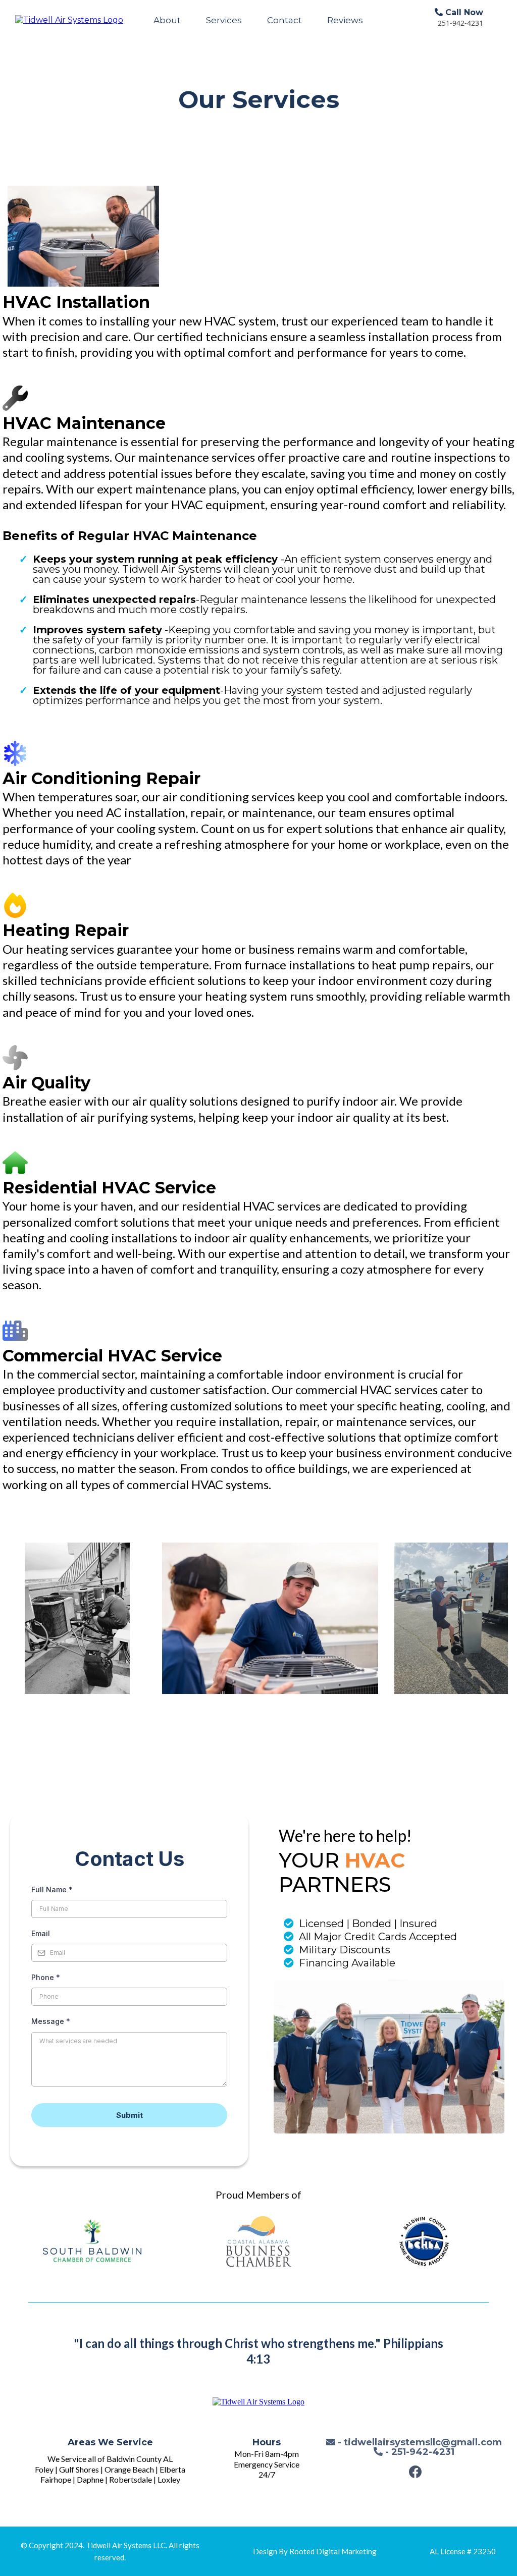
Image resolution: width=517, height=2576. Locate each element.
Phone (46, 1977)
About (167, 20)
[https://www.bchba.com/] (424, 2241)
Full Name (52, 1889)
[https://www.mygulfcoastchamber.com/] (258, 2241)
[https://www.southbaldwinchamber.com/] (93, 2241)
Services (224, 20)
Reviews (345, 20)
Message (51, 2021)
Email (41, 1933)
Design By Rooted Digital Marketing (315, 2551)
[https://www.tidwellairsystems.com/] (69, 20)
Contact (285, 20)
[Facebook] (415, 2472)
